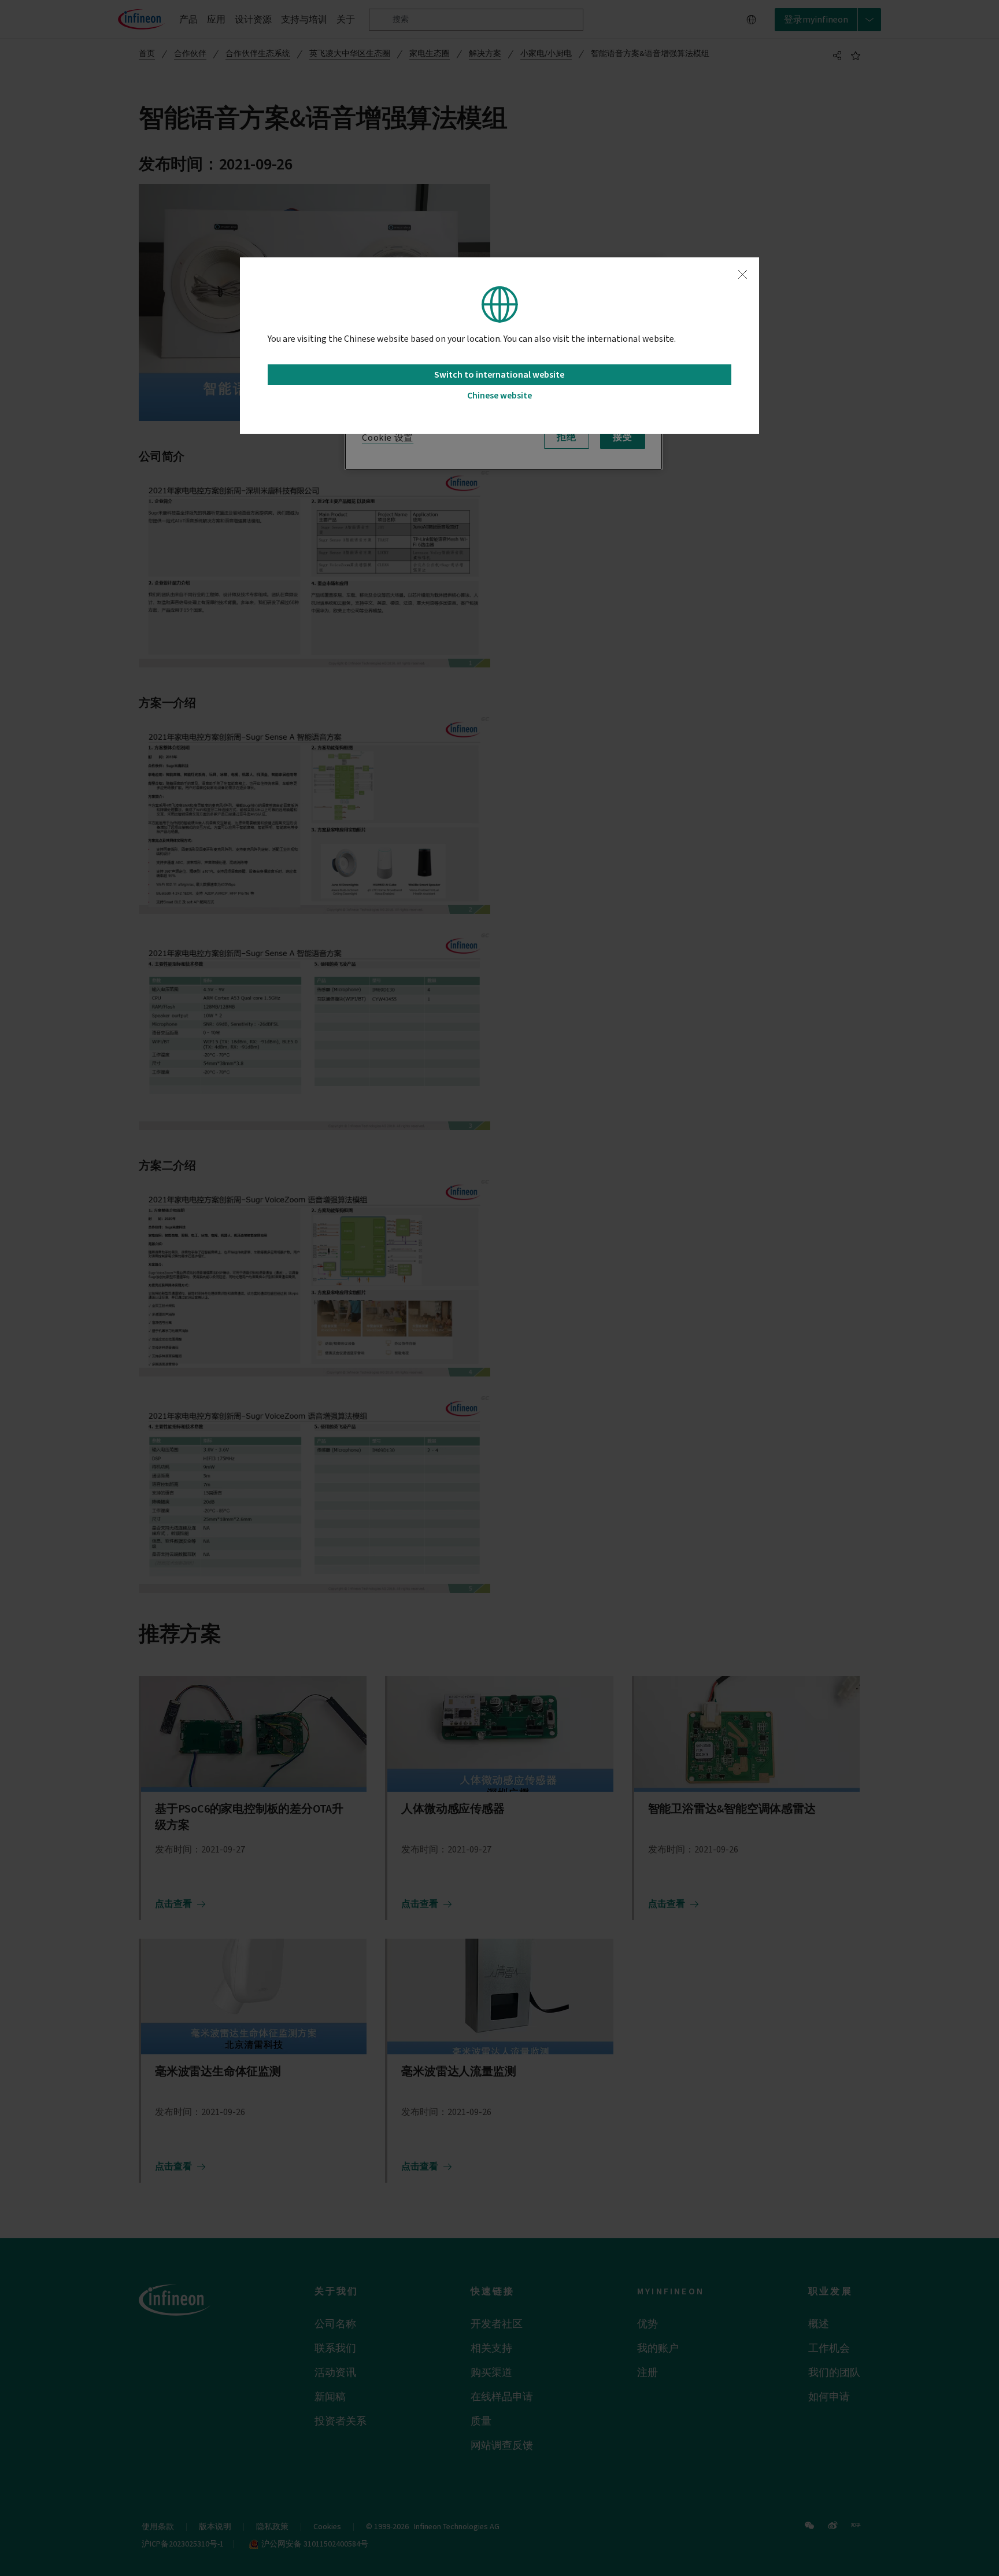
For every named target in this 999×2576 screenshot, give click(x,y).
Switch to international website (499, 375)
